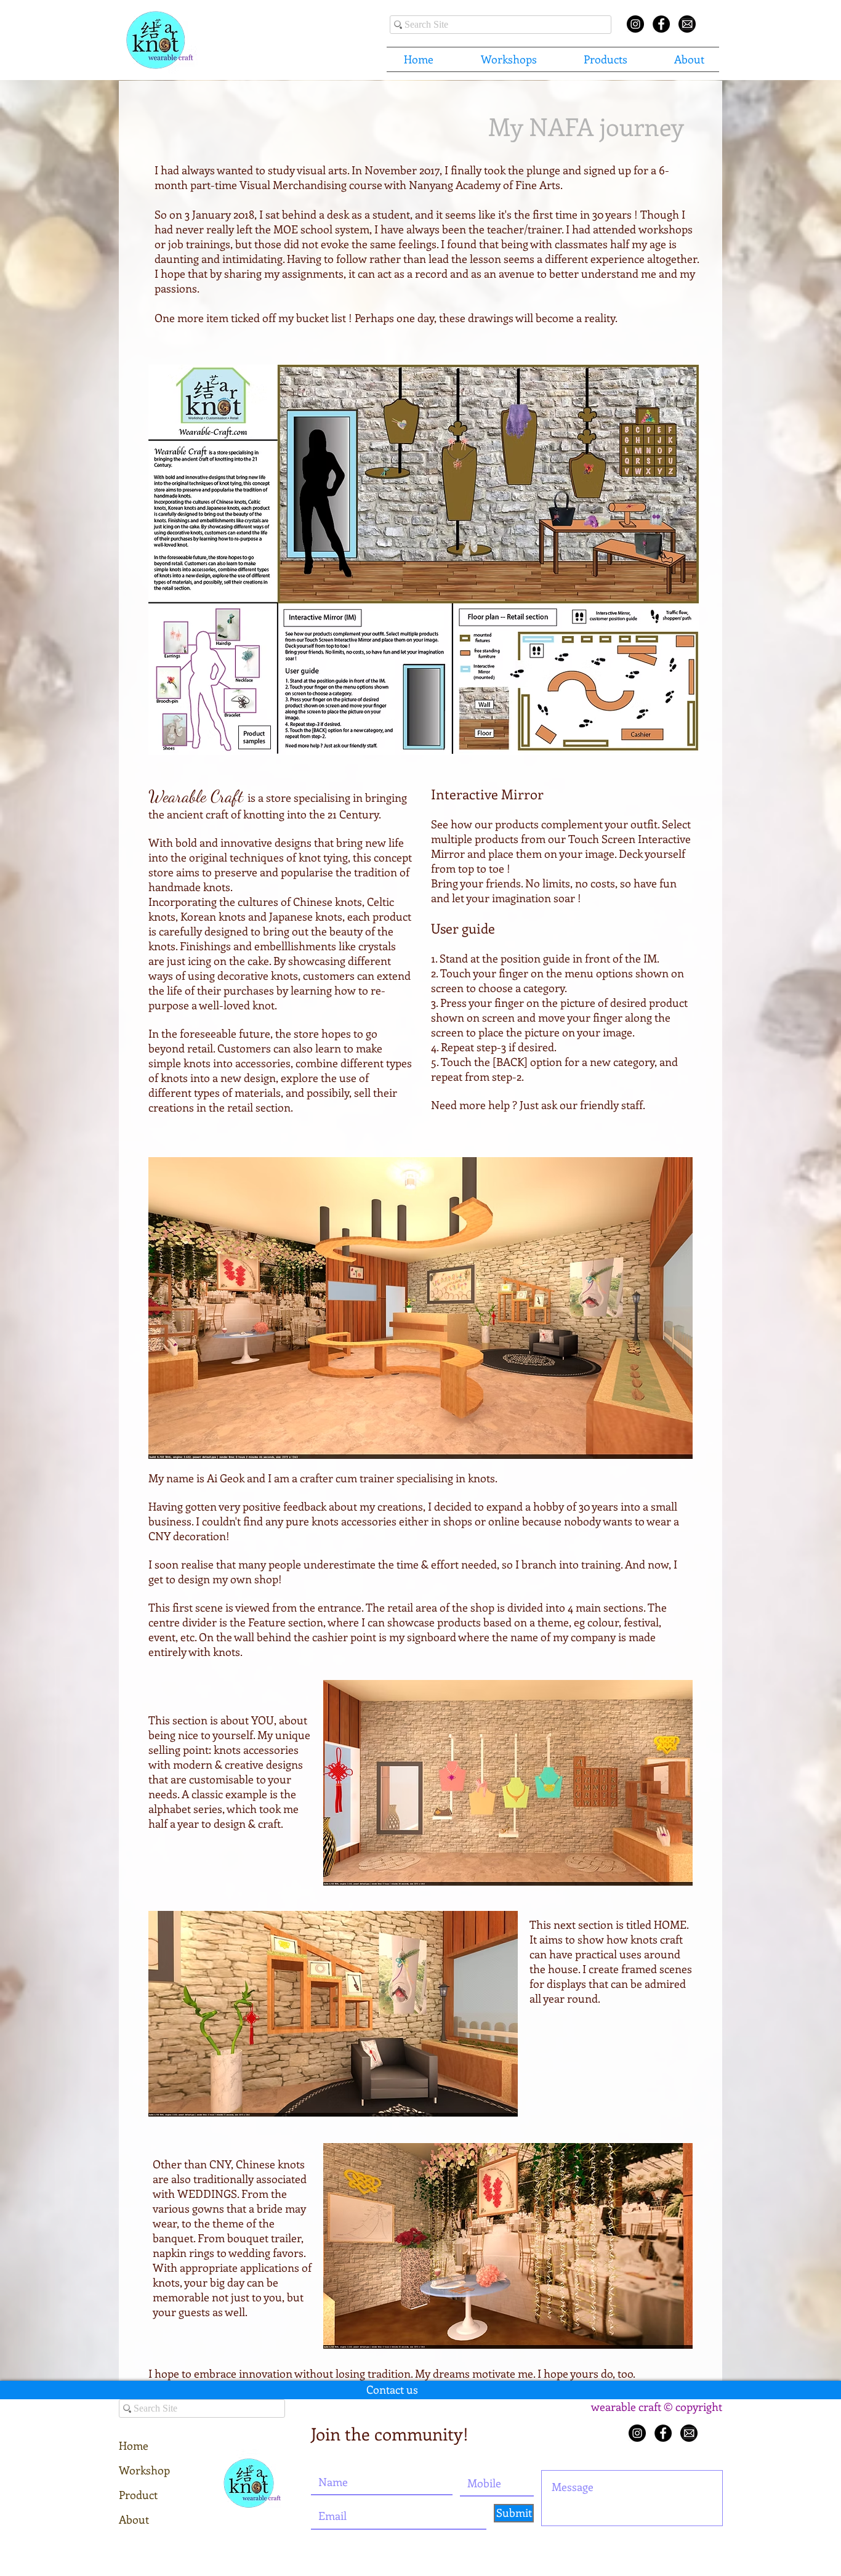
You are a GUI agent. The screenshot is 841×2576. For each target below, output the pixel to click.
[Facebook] (663, 2433)
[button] (509, 59)
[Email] (687, 24)
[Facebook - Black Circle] (661, 24)
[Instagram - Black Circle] (635, 24)
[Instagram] (637, 2433)
